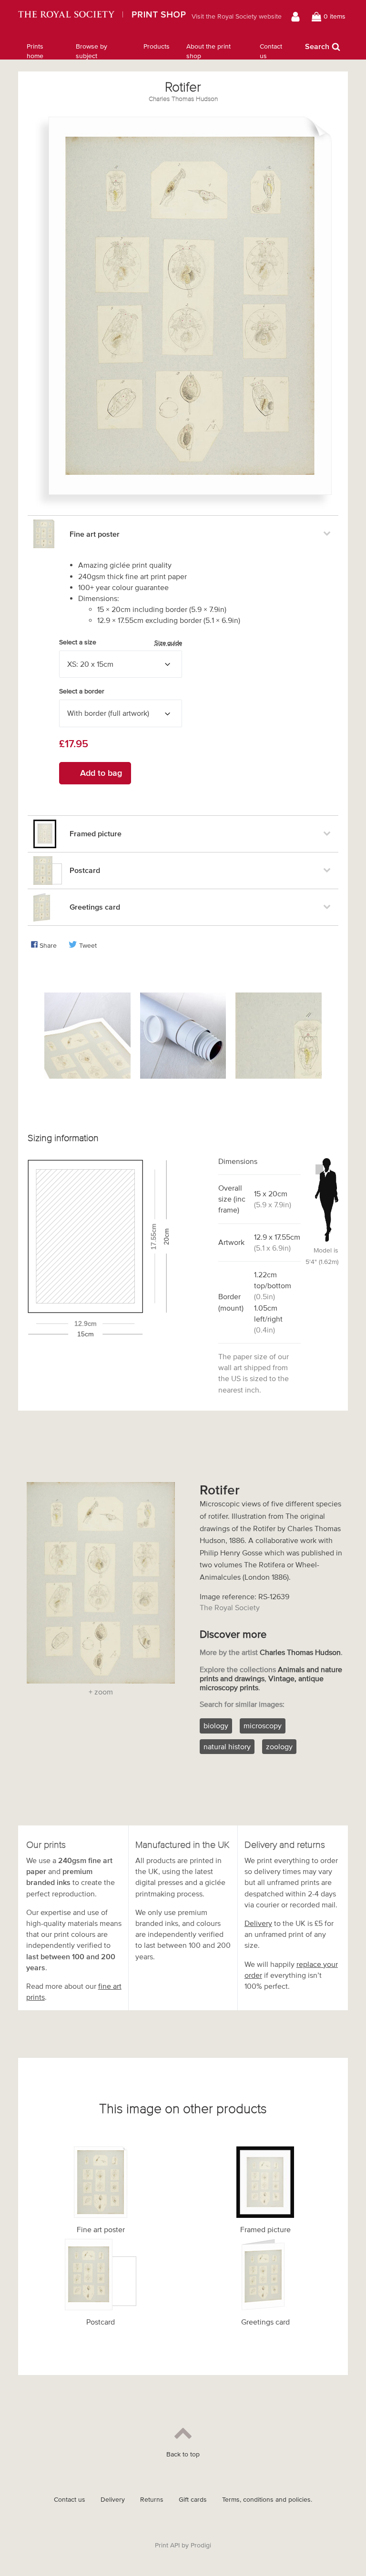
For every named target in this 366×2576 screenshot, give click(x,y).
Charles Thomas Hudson (183, 99)
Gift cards (193, 2500)
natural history (227, 1746)
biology (216, 1725)
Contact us (271, 51)
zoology (279, 1746)
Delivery (258, 1923)
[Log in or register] (297, 17)
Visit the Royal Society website (237, 16)
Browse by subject (91, 51)
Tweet (88, 946)
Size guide (168, 643)
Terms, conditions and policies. (267, 2500)
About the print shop (208, 51)
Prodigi (201, 2545)
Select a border (82, 691)
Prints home (35, 51)
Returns (152, 2500)
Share (48, 946)
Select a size (121, 642)
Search (317, 46)
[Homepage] (102, 17)
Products (157, 46)
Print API (167, 2545)
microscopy (263, 1725)
